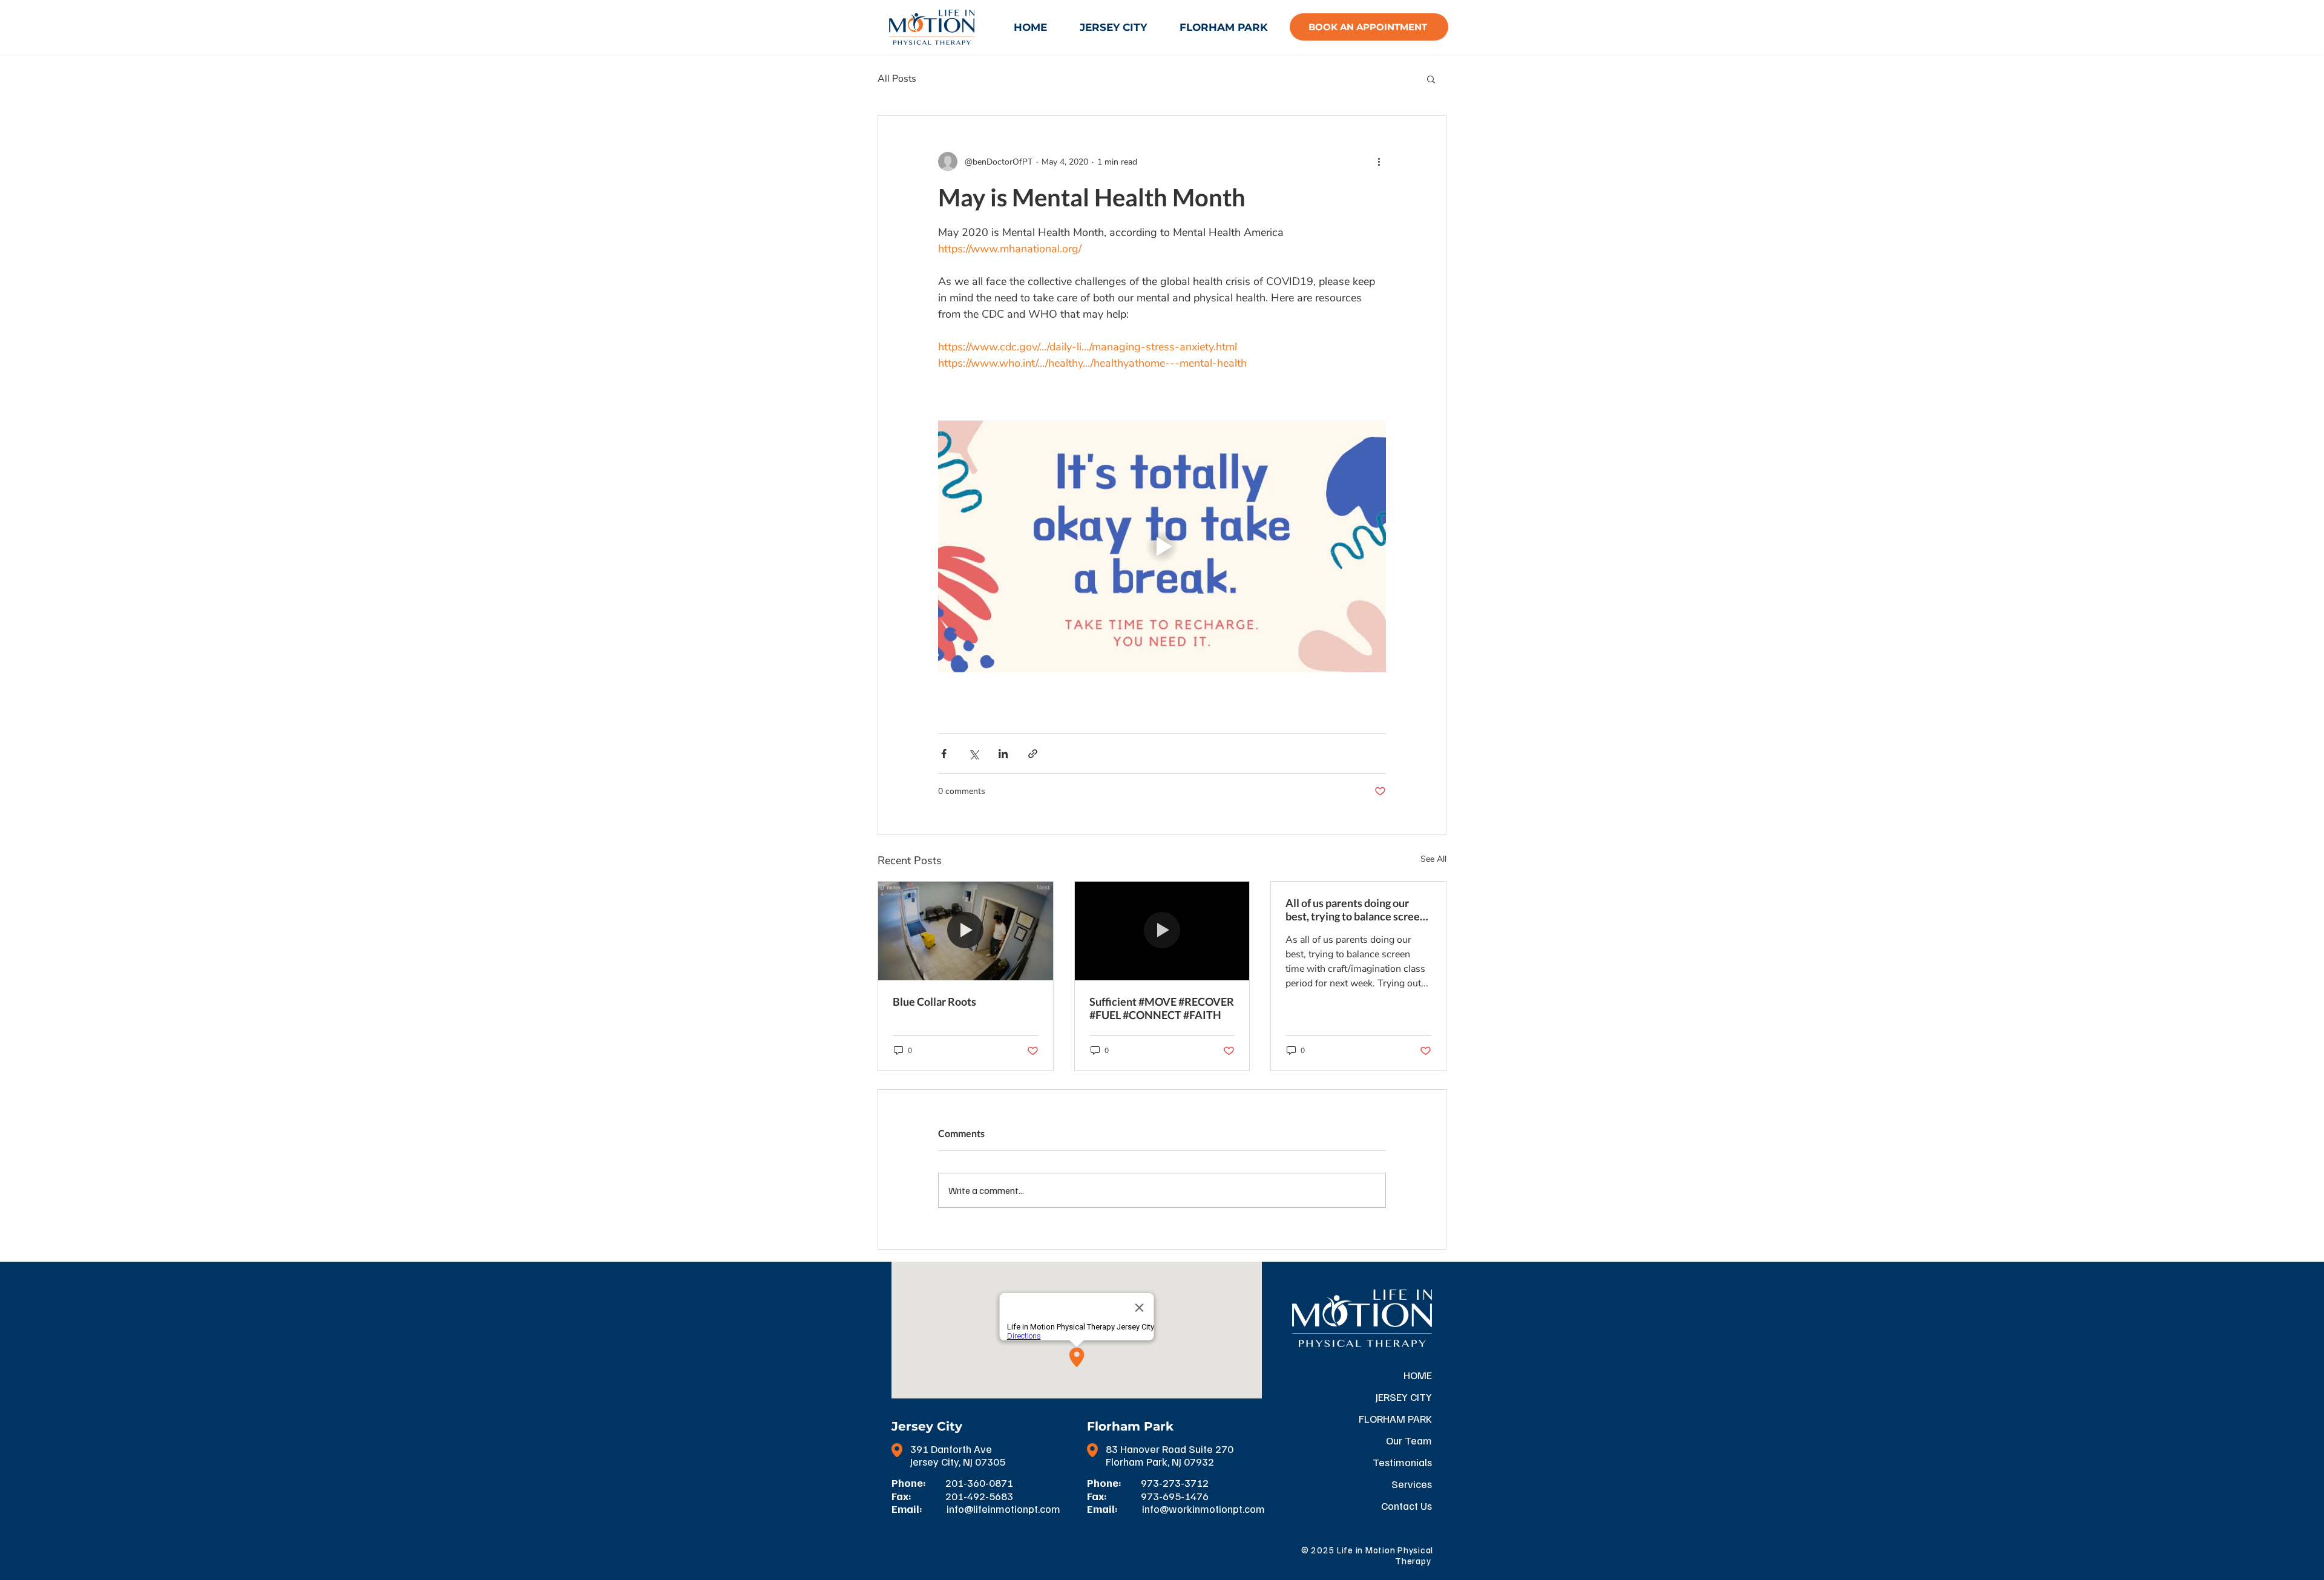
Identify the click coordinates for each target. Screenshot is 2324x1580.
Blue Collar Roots (934, 1001)
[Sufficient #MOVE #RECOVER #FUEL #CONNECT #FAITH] (1162, 931)
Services (1412, 1484)
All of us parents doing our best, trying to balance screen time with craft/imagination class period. (1356, 910)
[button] (1431, 79)
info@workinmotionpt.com (1203, 1509)
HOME (1418, 1375)
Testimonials (1402, 1462)
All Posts (897, 79)
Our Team (1409, 1440)
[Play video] (1162, 546)
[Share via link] (1033, 754)
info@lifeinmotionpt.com (1003, 1509)
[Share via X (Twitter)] (973, 754)
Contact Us (1407, 1506)
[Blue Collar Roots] (966, 931)
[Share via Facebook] (944, 754)
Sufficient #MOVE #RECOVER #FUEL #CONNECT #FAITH (1162, 1008)
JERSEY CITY (1404, 1397)
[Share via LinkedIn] (1003, 754)
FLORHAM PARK (1395, 1418)
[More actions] (1379, 162)
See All (1433, 859)
